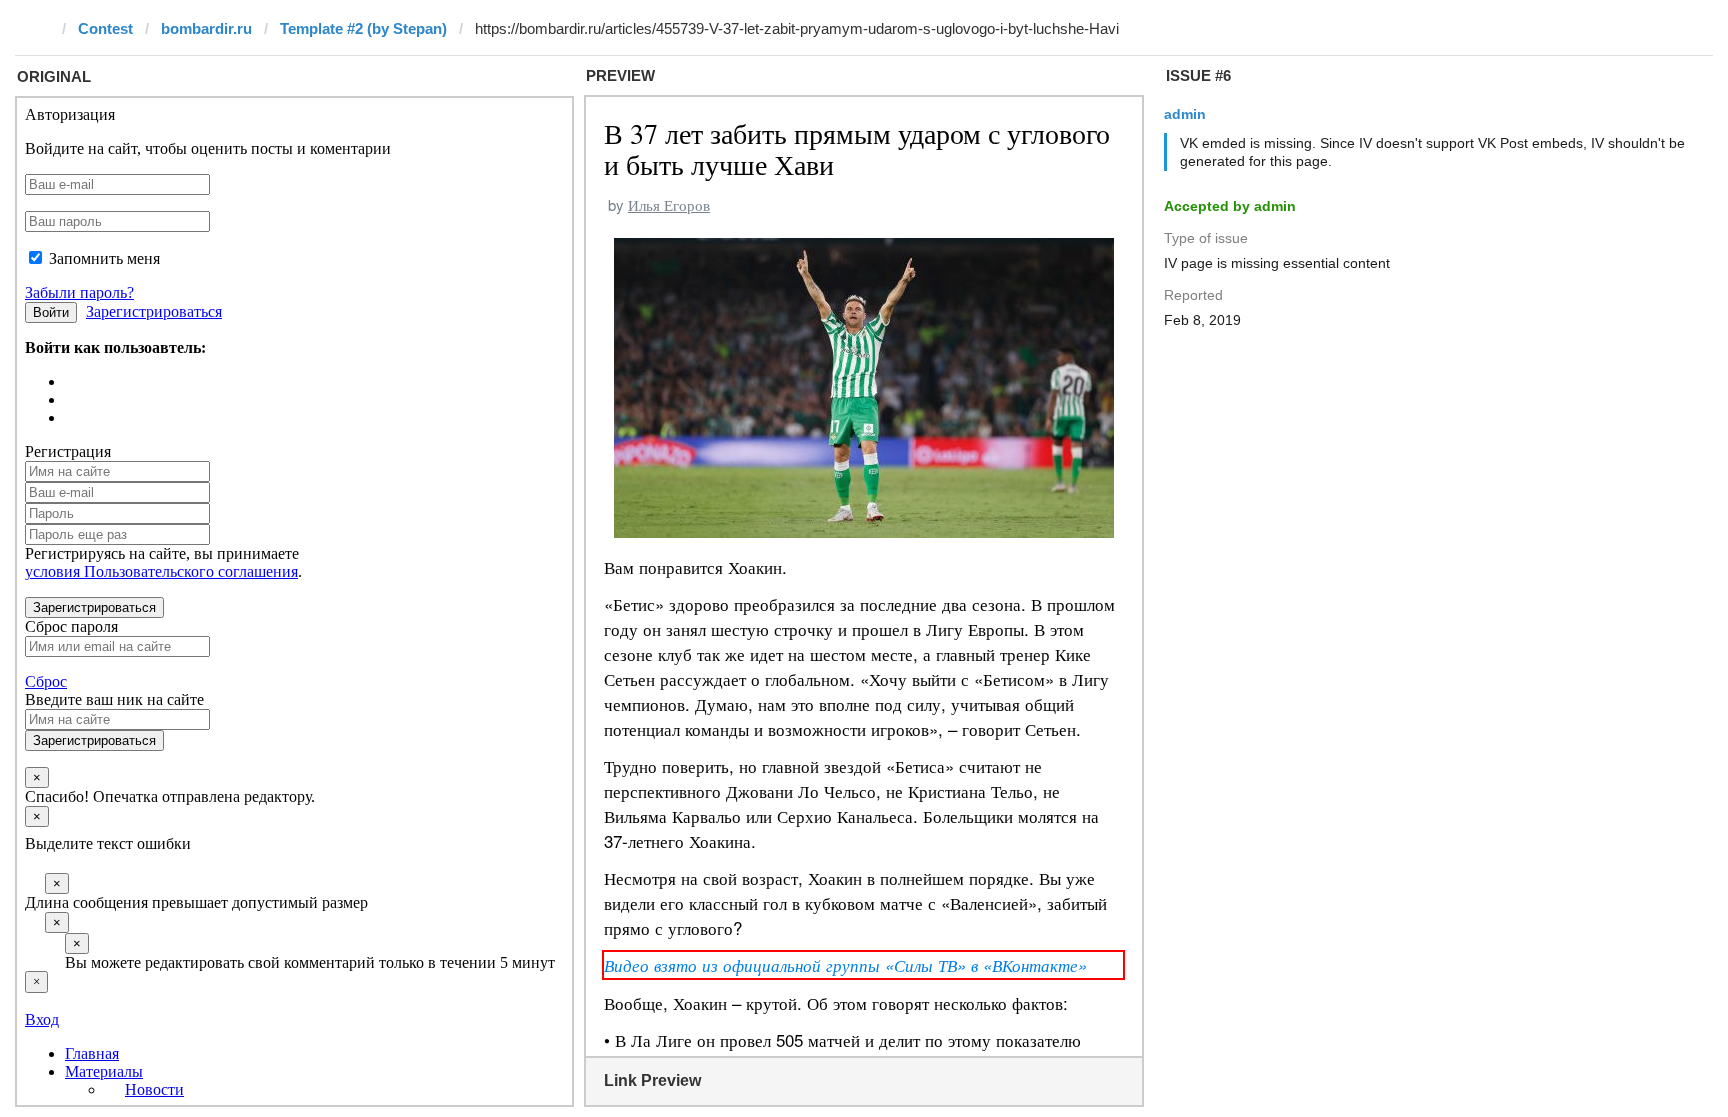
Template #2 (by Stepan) (363, 28)
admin (1185, 114)
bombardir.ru (206, 28)
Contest (105, 28)
